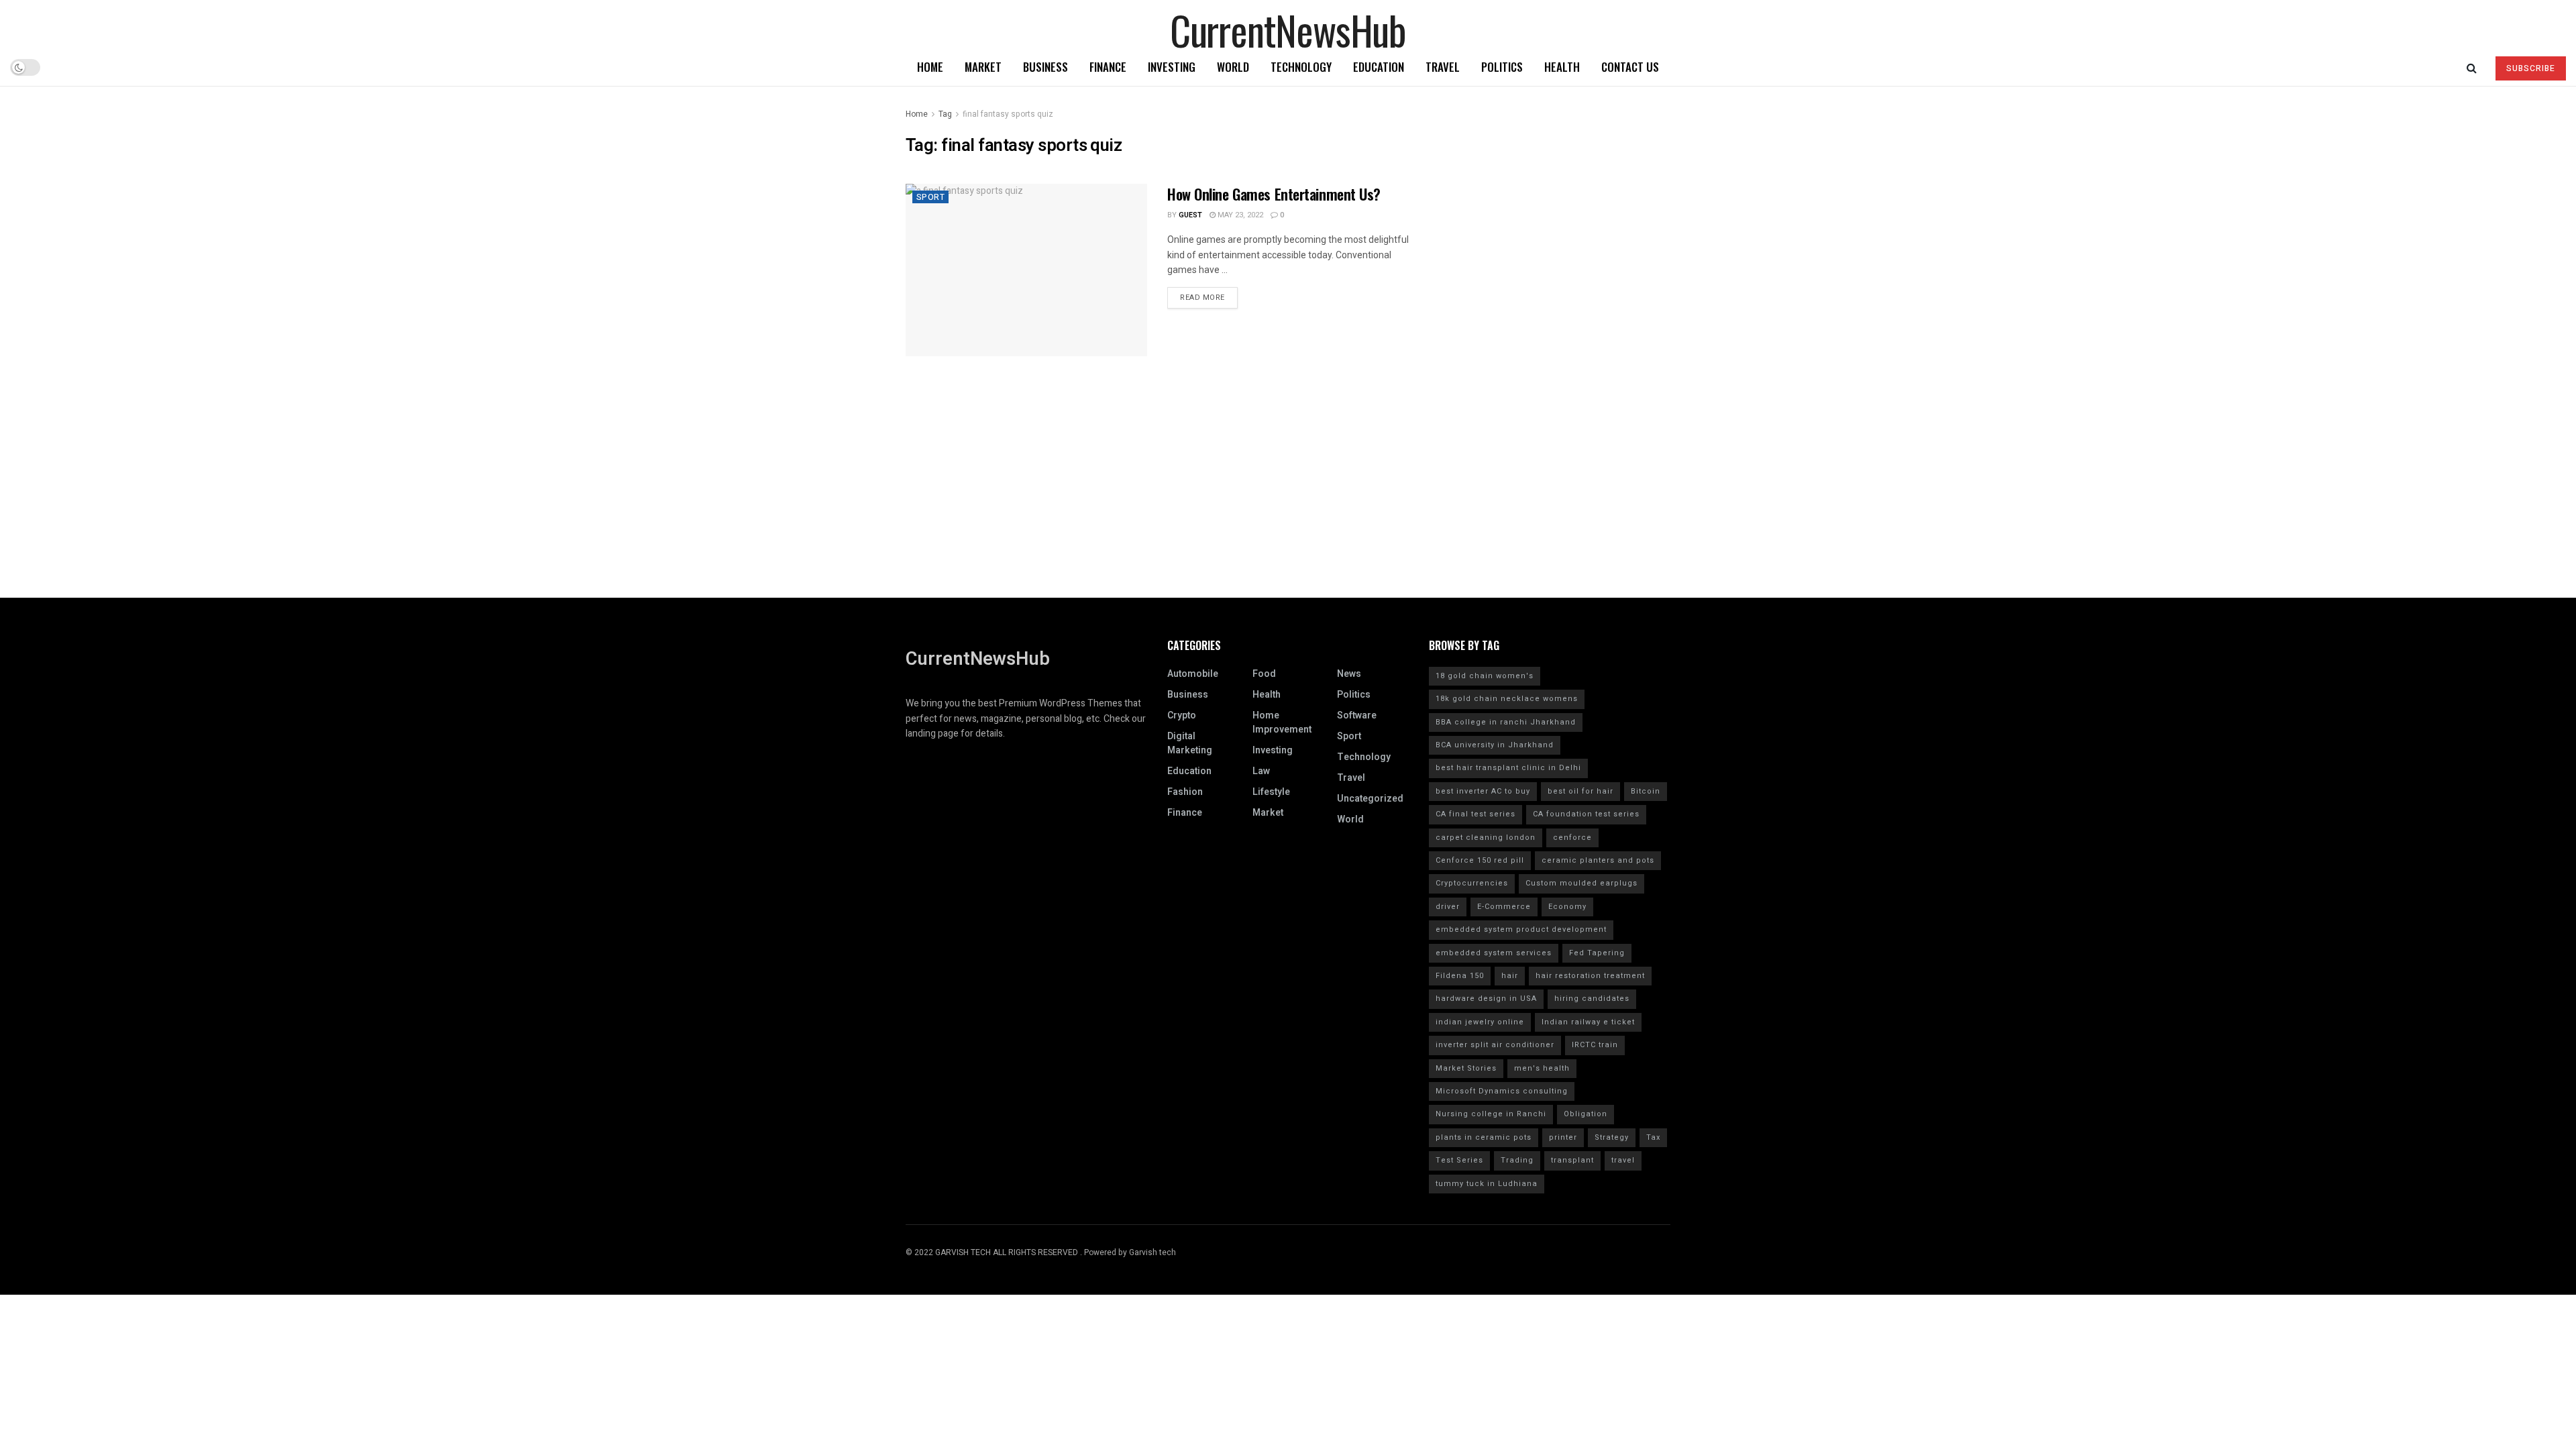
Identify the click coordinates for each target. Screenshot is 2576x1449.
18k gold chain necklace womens (1507, 699)
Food (1264, 674)
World (1233, 67)
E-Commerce (1504, 907)
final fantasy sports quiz (1008, 114)
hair (1510, 976)
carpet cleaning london (1486, 838)
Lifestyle (1271, 792)
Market (983, 67)
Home (930, 67)
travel (1623, 1160)
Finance (1108, 67)
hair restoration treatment (1590, 976)
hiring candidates (1592, 999)
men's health (1542, 1068)
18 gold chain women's (1485, 676)
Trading (1517, 1160)
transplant (1572, 1160)
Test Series (1459, 1160)
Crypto (1182, 715)
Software (1357, 715)
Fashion (1185, 792)
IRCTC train (1595, 1045)
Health (1562, 67)
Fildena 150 (1460, 976)
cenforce (1572, 838)
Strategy (1612, 1137)
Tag (945, 114)
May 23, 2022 (1239, 215)
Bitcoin (1646, 791)
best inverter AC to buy (1483, 791)
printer (1563, 1137)
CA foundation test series (1586, 814)
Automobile (1193, 674)
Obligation (1586, 1114)
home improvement (1282, 722)
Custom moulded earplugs (1581, 883)
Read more (1202, 298)
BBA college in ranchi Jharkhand (1506, 722)
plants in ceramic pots (1484, 1137)
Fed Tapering (1597, 953)
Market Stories (1466, 1068)
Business (1045, 67)
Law (1261, 771)
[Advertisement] (1288, 504)
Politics (1502, 67)
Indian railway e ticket (1588, 1022)
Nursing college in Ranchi (1491, 1114)
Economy (1567, 907)
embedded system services (1494, 953)
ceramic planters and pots (1598, 860)
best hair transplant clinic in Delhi (1508, 768)
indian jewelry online (1480, 1022)
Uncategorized (1370, 799)
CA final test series (1475, 814)
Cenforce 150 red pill (1480, 860)
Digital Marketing (1190, 743)
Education (1379, 67)
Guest (1190, 215)
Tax (1653, 1137)
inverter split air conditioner (1495, 1045)
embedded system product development (1521, 929)
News (1349, 674)
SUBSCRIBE (2531, 68)
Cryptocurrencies (1472, 883)
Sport (930, 197)
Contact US (1630, 67)
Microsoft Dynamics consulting (1502, 1091)
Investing (1172, 67)
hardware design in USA (1486, 999)
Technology (1301, 67)
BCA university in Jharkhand (1495, 745)
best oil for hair (1580, 791)
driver (1448, 907)
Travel (1443, 67)
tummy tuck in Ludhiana (1487, 1184)
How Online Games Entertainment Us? (1274, 194)
